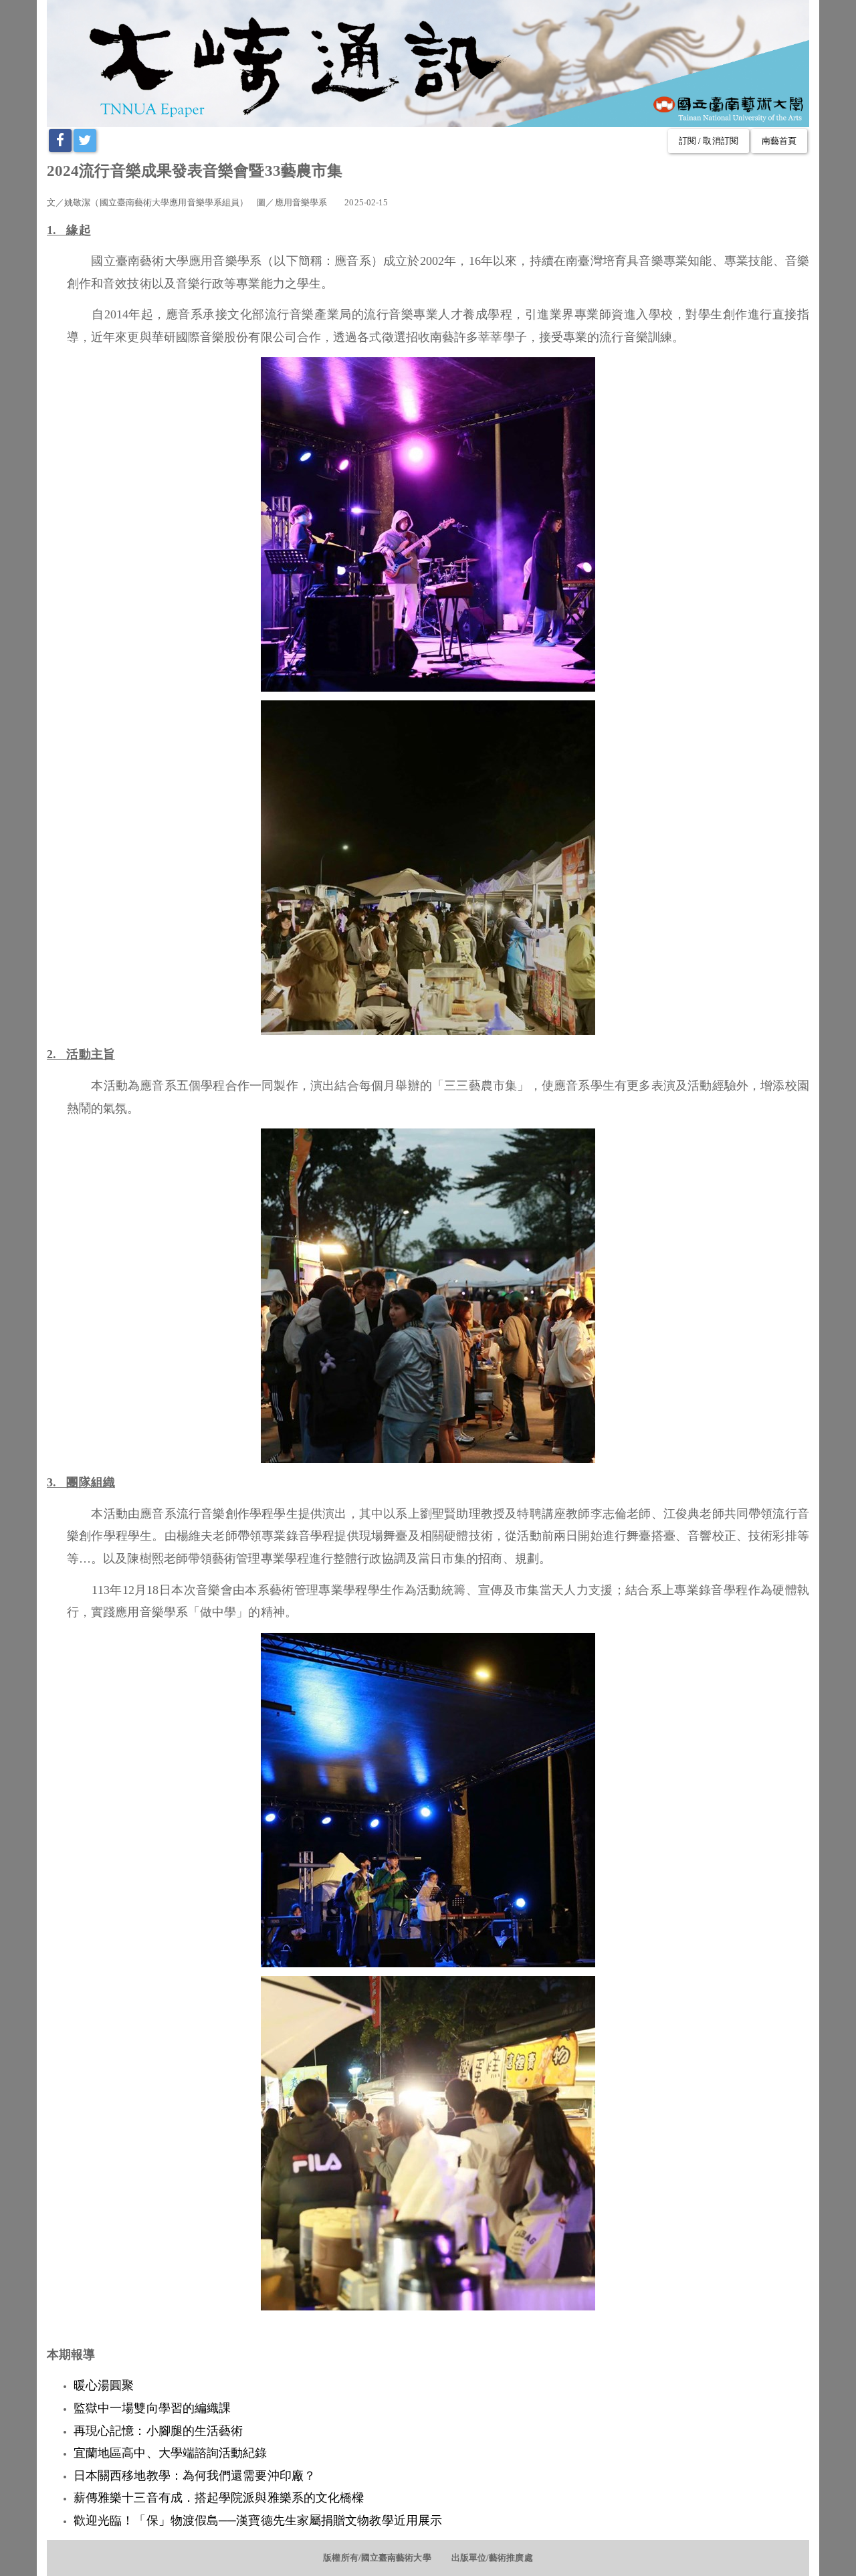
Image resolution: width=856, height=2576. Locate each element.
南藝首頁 (779, 141)
